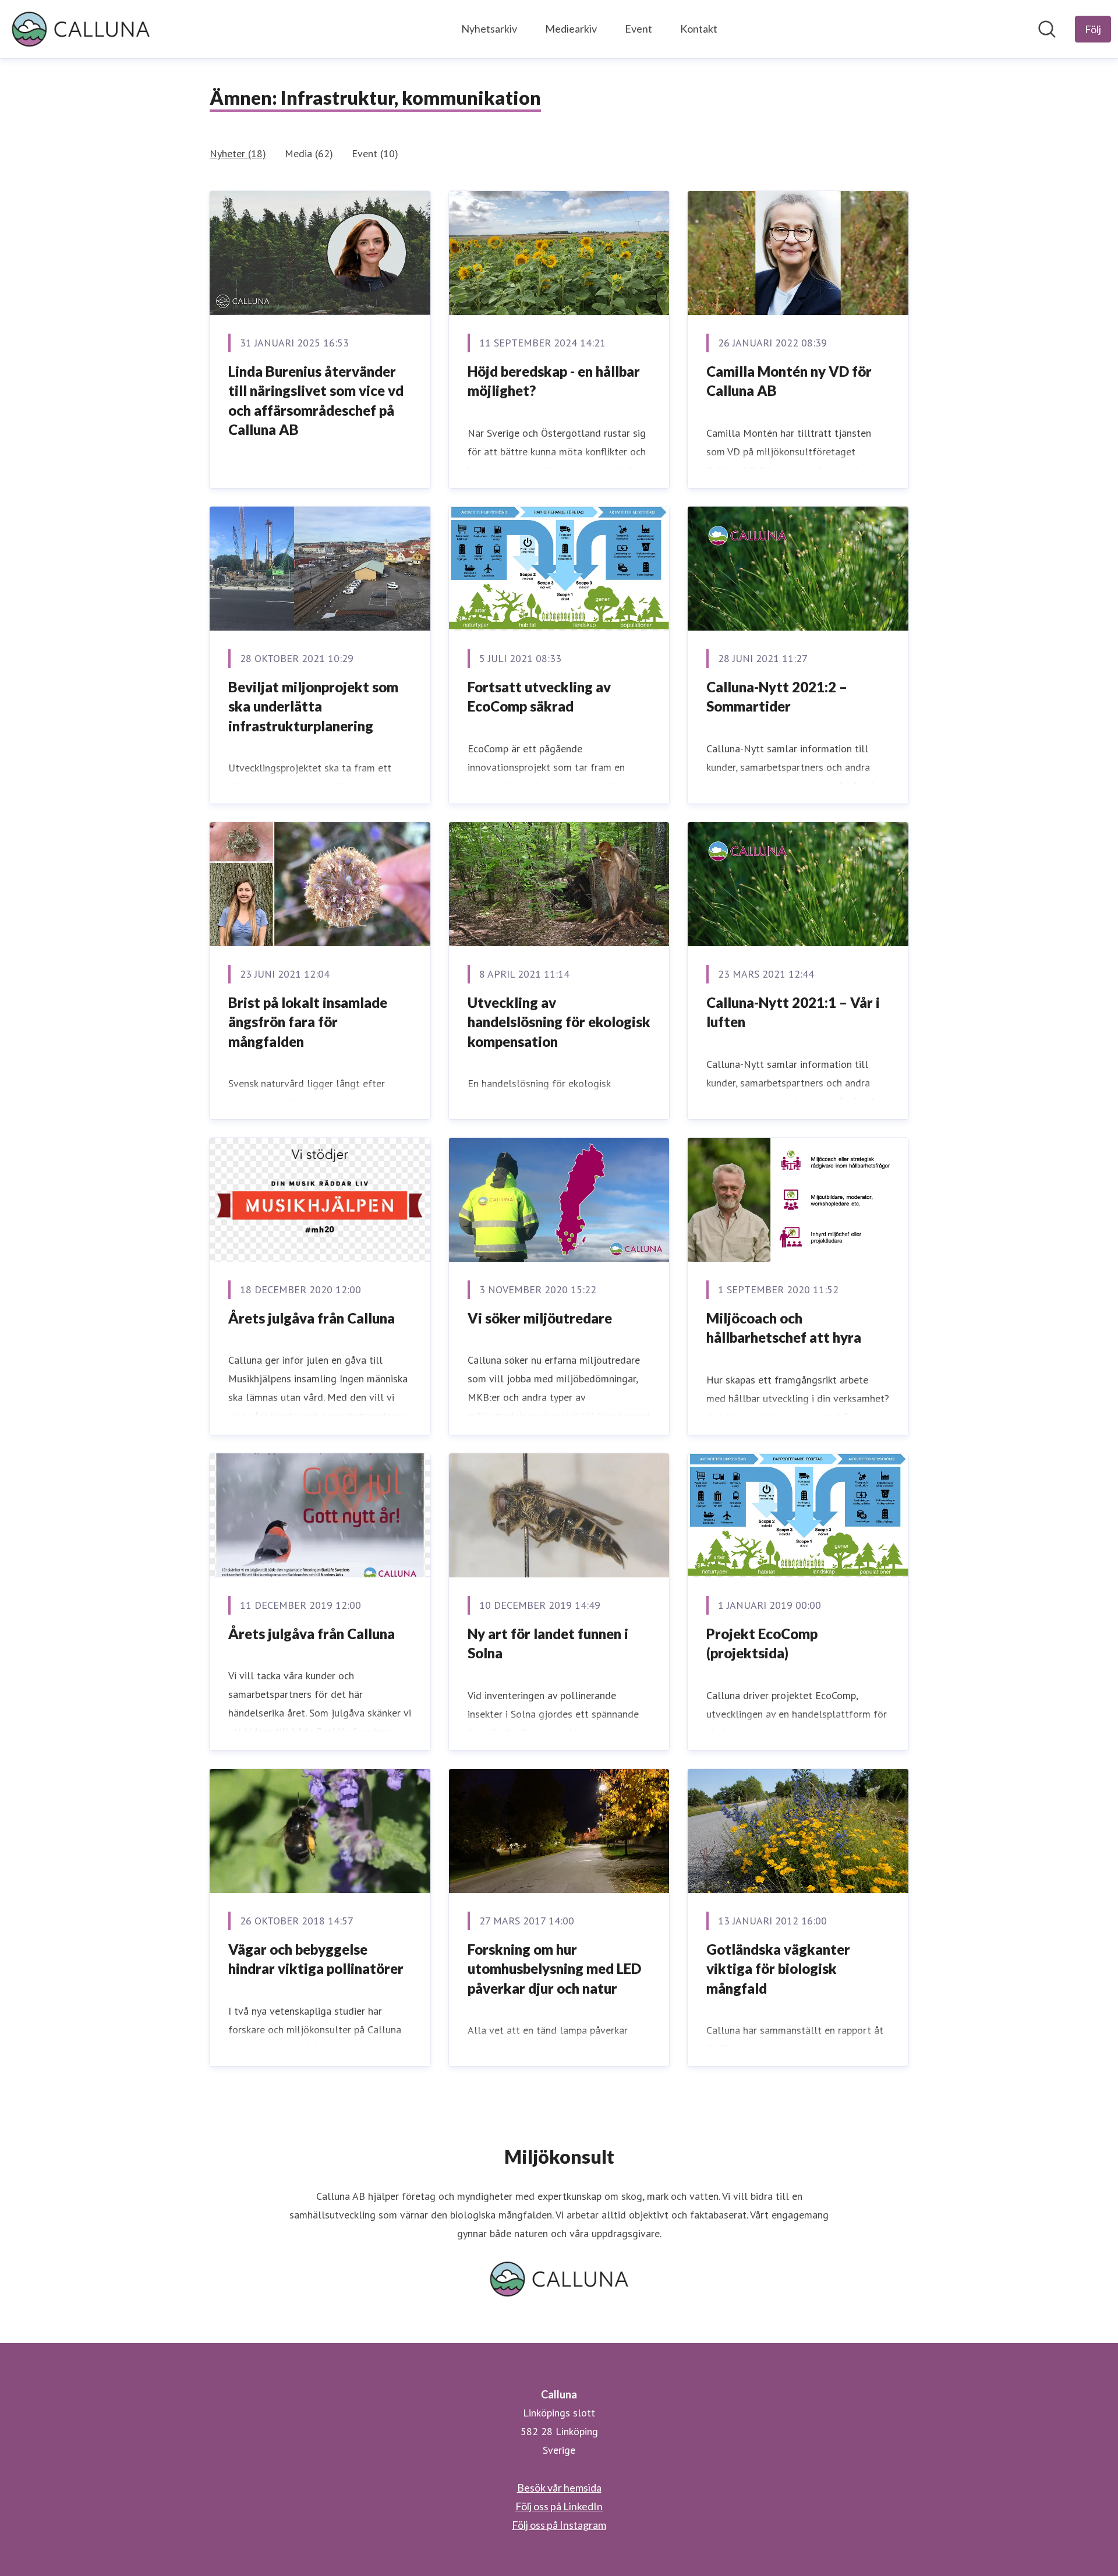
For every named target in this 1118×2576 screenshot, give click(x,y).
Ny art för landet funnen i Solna (548, 1643)
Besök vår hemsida (559, 2487)
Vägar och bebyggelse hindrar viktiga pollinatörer (316, 1959)
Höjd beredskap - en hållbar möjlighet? (554, 381)
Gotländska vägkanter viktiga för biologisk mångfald (778, 1969)
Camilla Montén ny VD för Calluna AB (789, 381)
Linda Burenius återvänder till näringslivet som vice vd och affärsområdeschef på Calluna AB (316, 401)
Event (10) (375, 153)
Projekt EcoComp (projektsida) (762, 1643)
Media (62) (309, 153)
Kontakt (699, 29)
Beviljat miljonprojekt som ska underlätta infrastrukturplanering (313, 706)
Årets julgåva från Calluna (312, 1318)
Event (638, 29)
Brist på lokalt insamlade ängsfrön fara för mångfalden (308, 1022)
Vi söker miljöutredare (540, 1318)
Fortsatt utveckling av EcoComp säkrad (539, 697)
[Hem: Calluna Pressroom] (81, 29)
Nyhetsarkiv (489, 29)
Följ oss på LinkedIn (559, 2506)
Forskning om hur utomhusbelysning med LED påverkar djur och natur (554, 1969)
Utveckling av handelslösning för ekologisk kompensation (559, 1022)
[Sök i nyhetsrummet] (1047, 29)
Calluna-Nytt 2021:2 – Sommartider (777, 697)
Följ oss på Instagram (559, 2525)
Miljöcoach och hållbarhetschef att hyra (784, 1328)
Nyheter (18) (238, 153)
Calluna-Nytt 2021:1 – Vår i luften (793, 1012)
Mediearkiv (571, 29)
